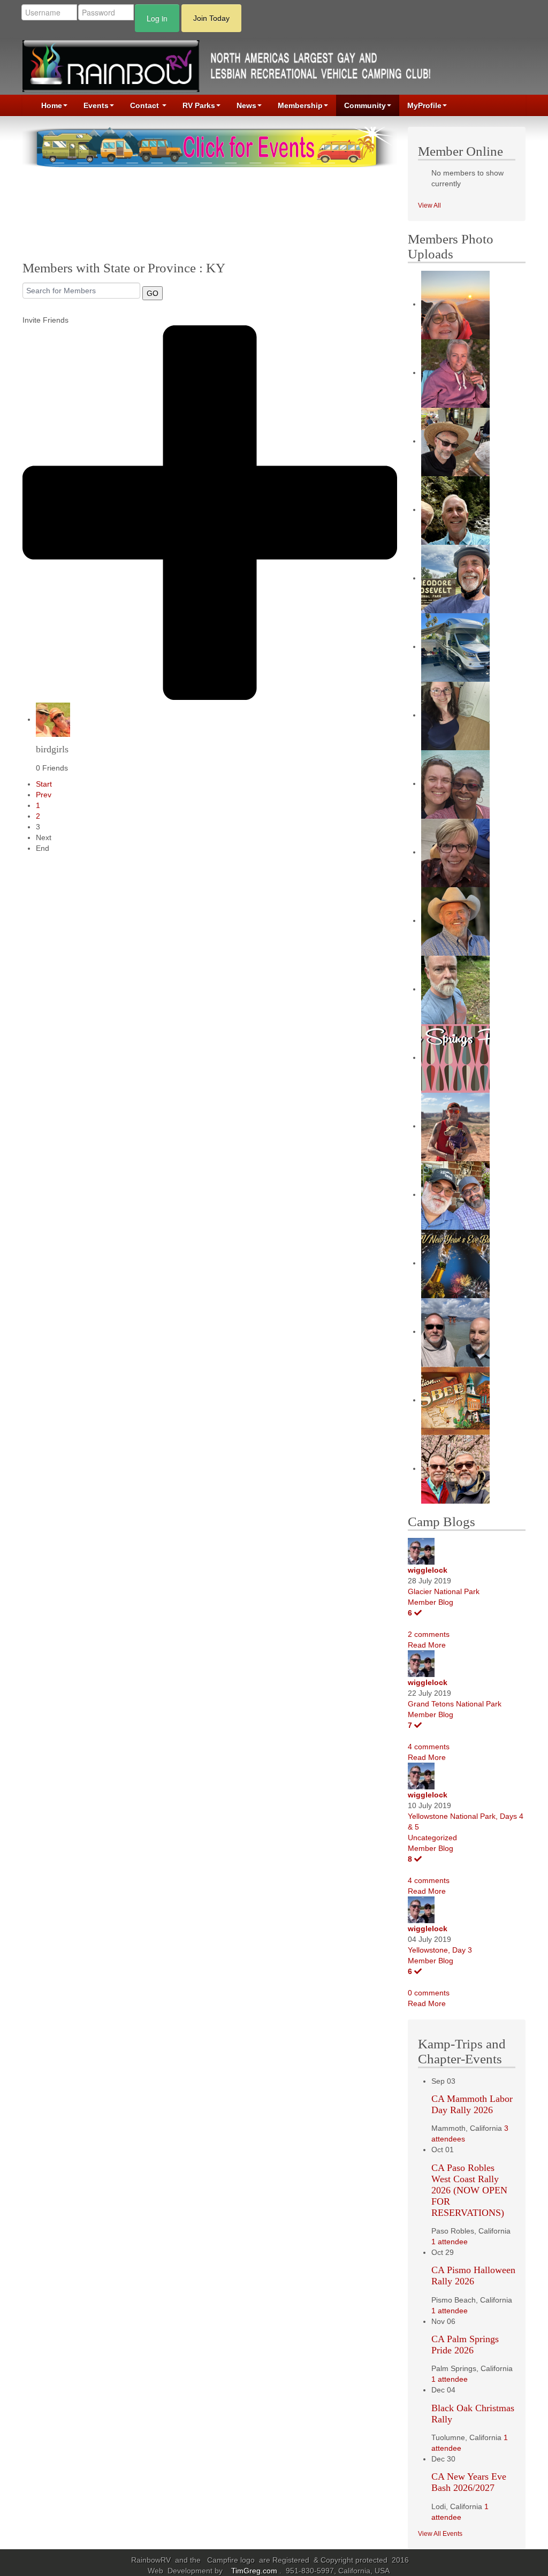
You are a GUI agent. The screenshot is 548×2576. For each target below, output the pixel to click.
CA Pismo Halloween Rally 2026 (473, 2276)
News (246, 105)
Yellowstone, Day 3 (440, 1950)
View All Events (440, 2534)
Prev (44, 795)
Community (365, 105)
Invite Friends (45, 320)
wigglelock (428, 1570)
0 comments (429, 1993)
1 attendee (450, 2242)
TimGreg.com (255, 2571)
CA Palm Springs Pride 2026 (465, 2345)
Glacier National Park (444, 1591)
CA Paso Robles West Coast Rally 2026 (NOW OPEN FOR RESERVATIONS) (469, 2190)
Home (52, 105)
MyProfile (424, 105)
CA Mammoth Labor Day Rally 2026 (472, 2104)
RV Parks (199, 105)
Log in (157, 18)
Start (44, 784)
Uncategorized (432, 1838)
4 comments (429, 1747)
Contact (146, 105)
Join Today (211, 18)
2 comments (429, 1634)
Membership (300, 105)
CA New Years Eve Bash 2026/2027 (469, 2482)
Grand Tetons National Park (455, 1704)
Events (96, 105)
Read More (427, 1645)
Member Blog (431, 1602)
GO (153, 293)
